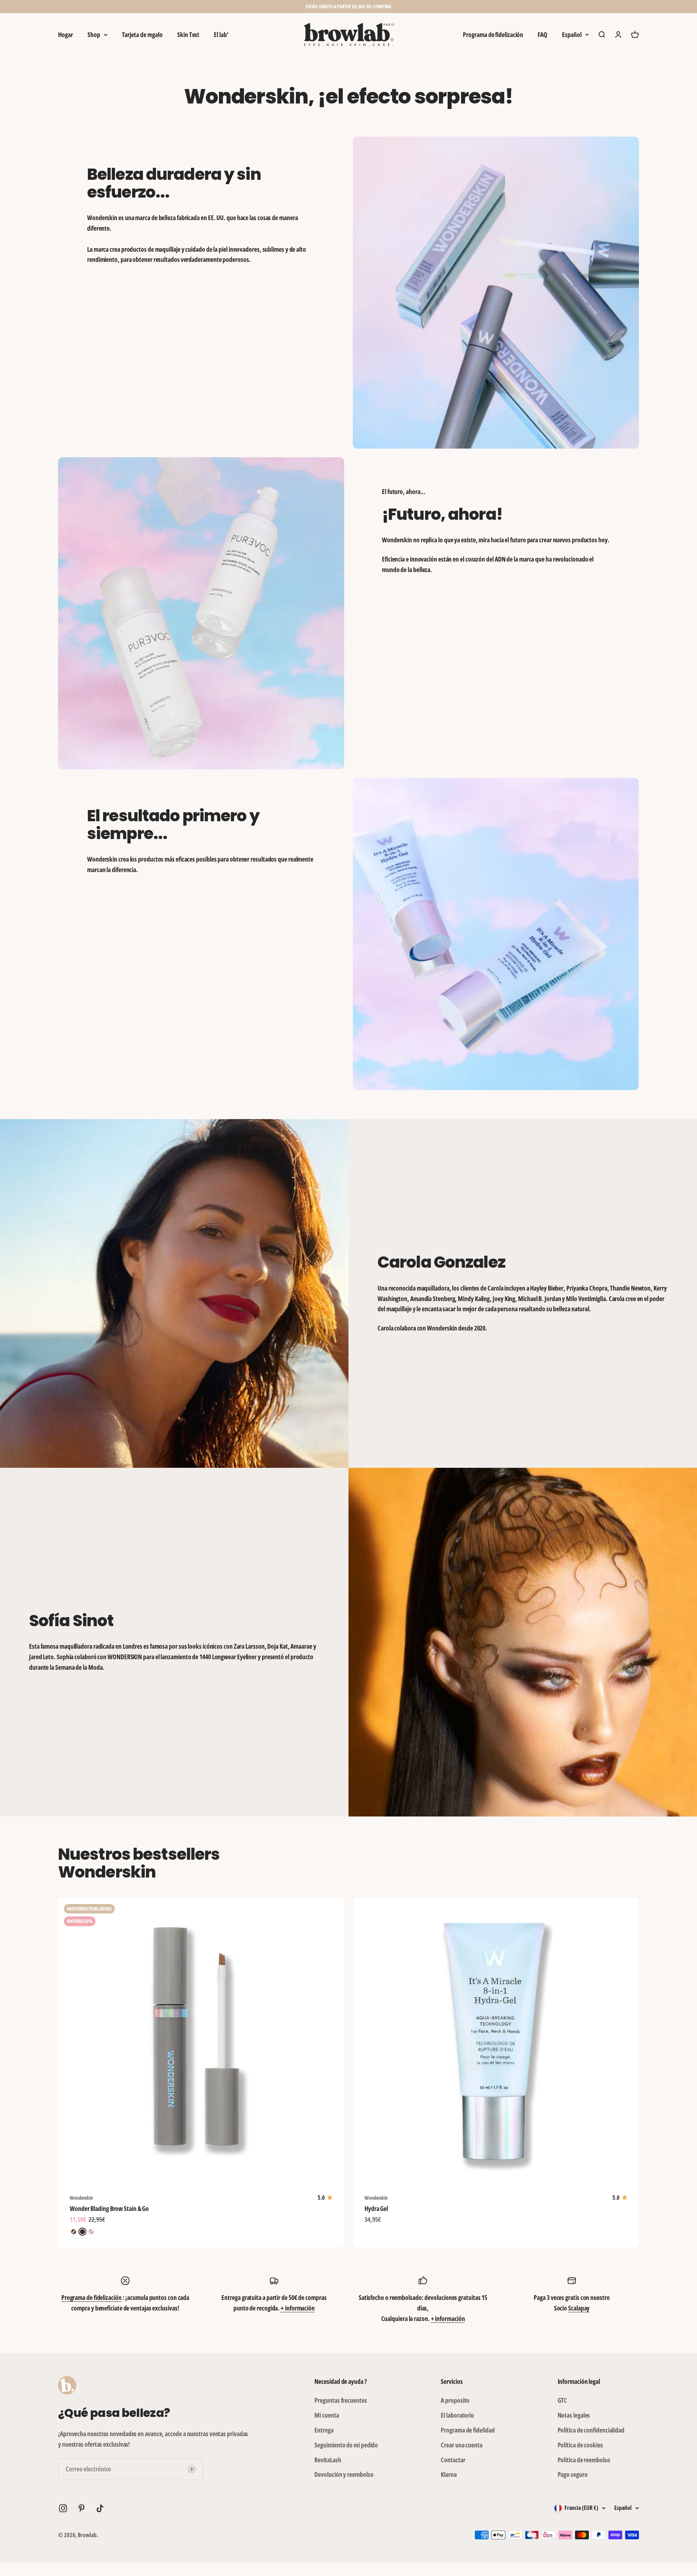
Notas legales (574, 2415)
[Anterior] (268, 7)
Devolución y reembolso (344, 2474)
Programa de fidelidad (468, 2430)
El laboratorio (457, 2415)
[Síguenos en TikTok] (100, 2508)
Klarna (449, 2474)
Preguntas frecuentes (341, 2400)
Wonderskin (81, 2198)
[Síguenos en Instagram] (63, 2508)
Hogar (66, 35)
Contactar (453, 2460)
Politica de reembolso (584, 2460)
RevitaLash (328, 2460)
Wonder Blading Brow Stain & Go (109, 2208)
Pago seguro (573, 2474)
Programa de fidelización (493, 35)
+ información (298, 2308)
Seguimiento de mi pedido (346, 2445)
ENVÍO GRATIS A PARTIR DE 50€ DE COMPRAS (349, 6)
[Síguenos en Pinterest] (81, 2508)
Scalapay (579, 2308)
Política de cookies (580, 2445)
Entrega (324, 2430)
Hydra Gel (376, 2208)
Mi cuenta (327, 2415)
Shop (94, 35)
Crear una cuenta (462, 2445)
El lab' (221, 35)
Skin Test (188, 35)
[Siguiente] (429, 7)
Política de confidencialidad (591, 2430)
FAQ (543, 35)
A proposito (455, 2400)
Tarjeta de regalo (142, 35)
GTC (563, 2400)
